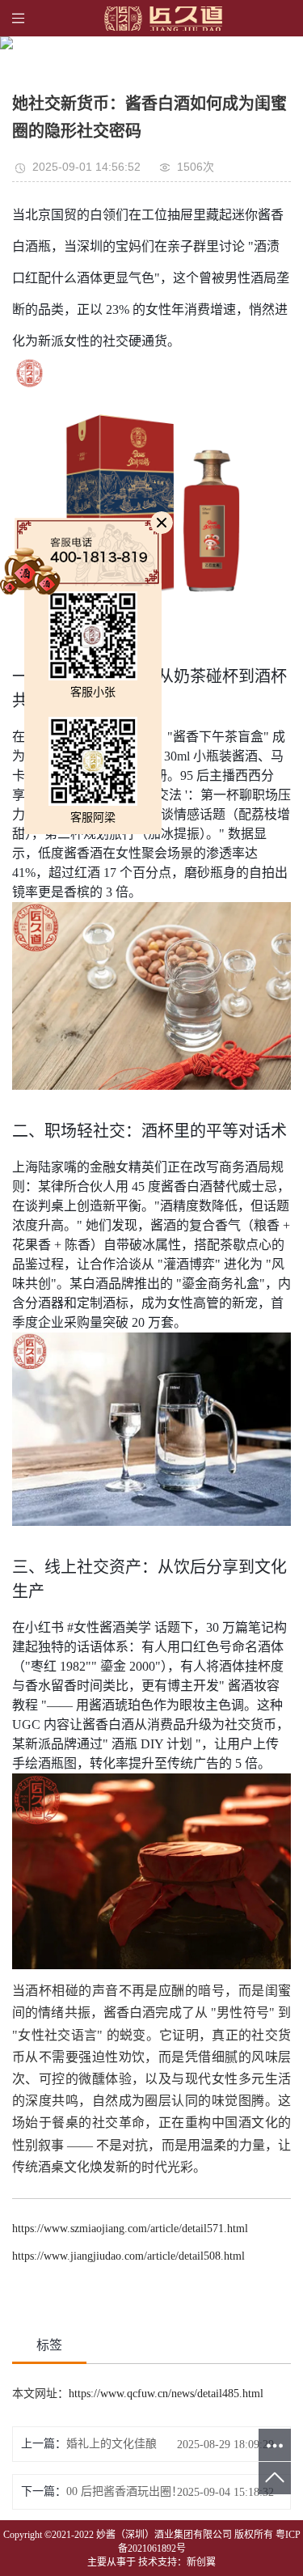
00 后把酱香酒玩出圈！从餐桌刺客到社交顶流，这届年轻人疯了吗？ (132, 2491)
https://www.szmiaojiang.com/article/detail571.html (130, 2229)
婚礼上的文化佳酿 (112, 2444)
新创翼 (201, 2562)
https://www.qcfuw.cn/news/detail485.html (166, 2394)
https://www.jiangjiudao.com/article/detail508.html (128, 2256)
